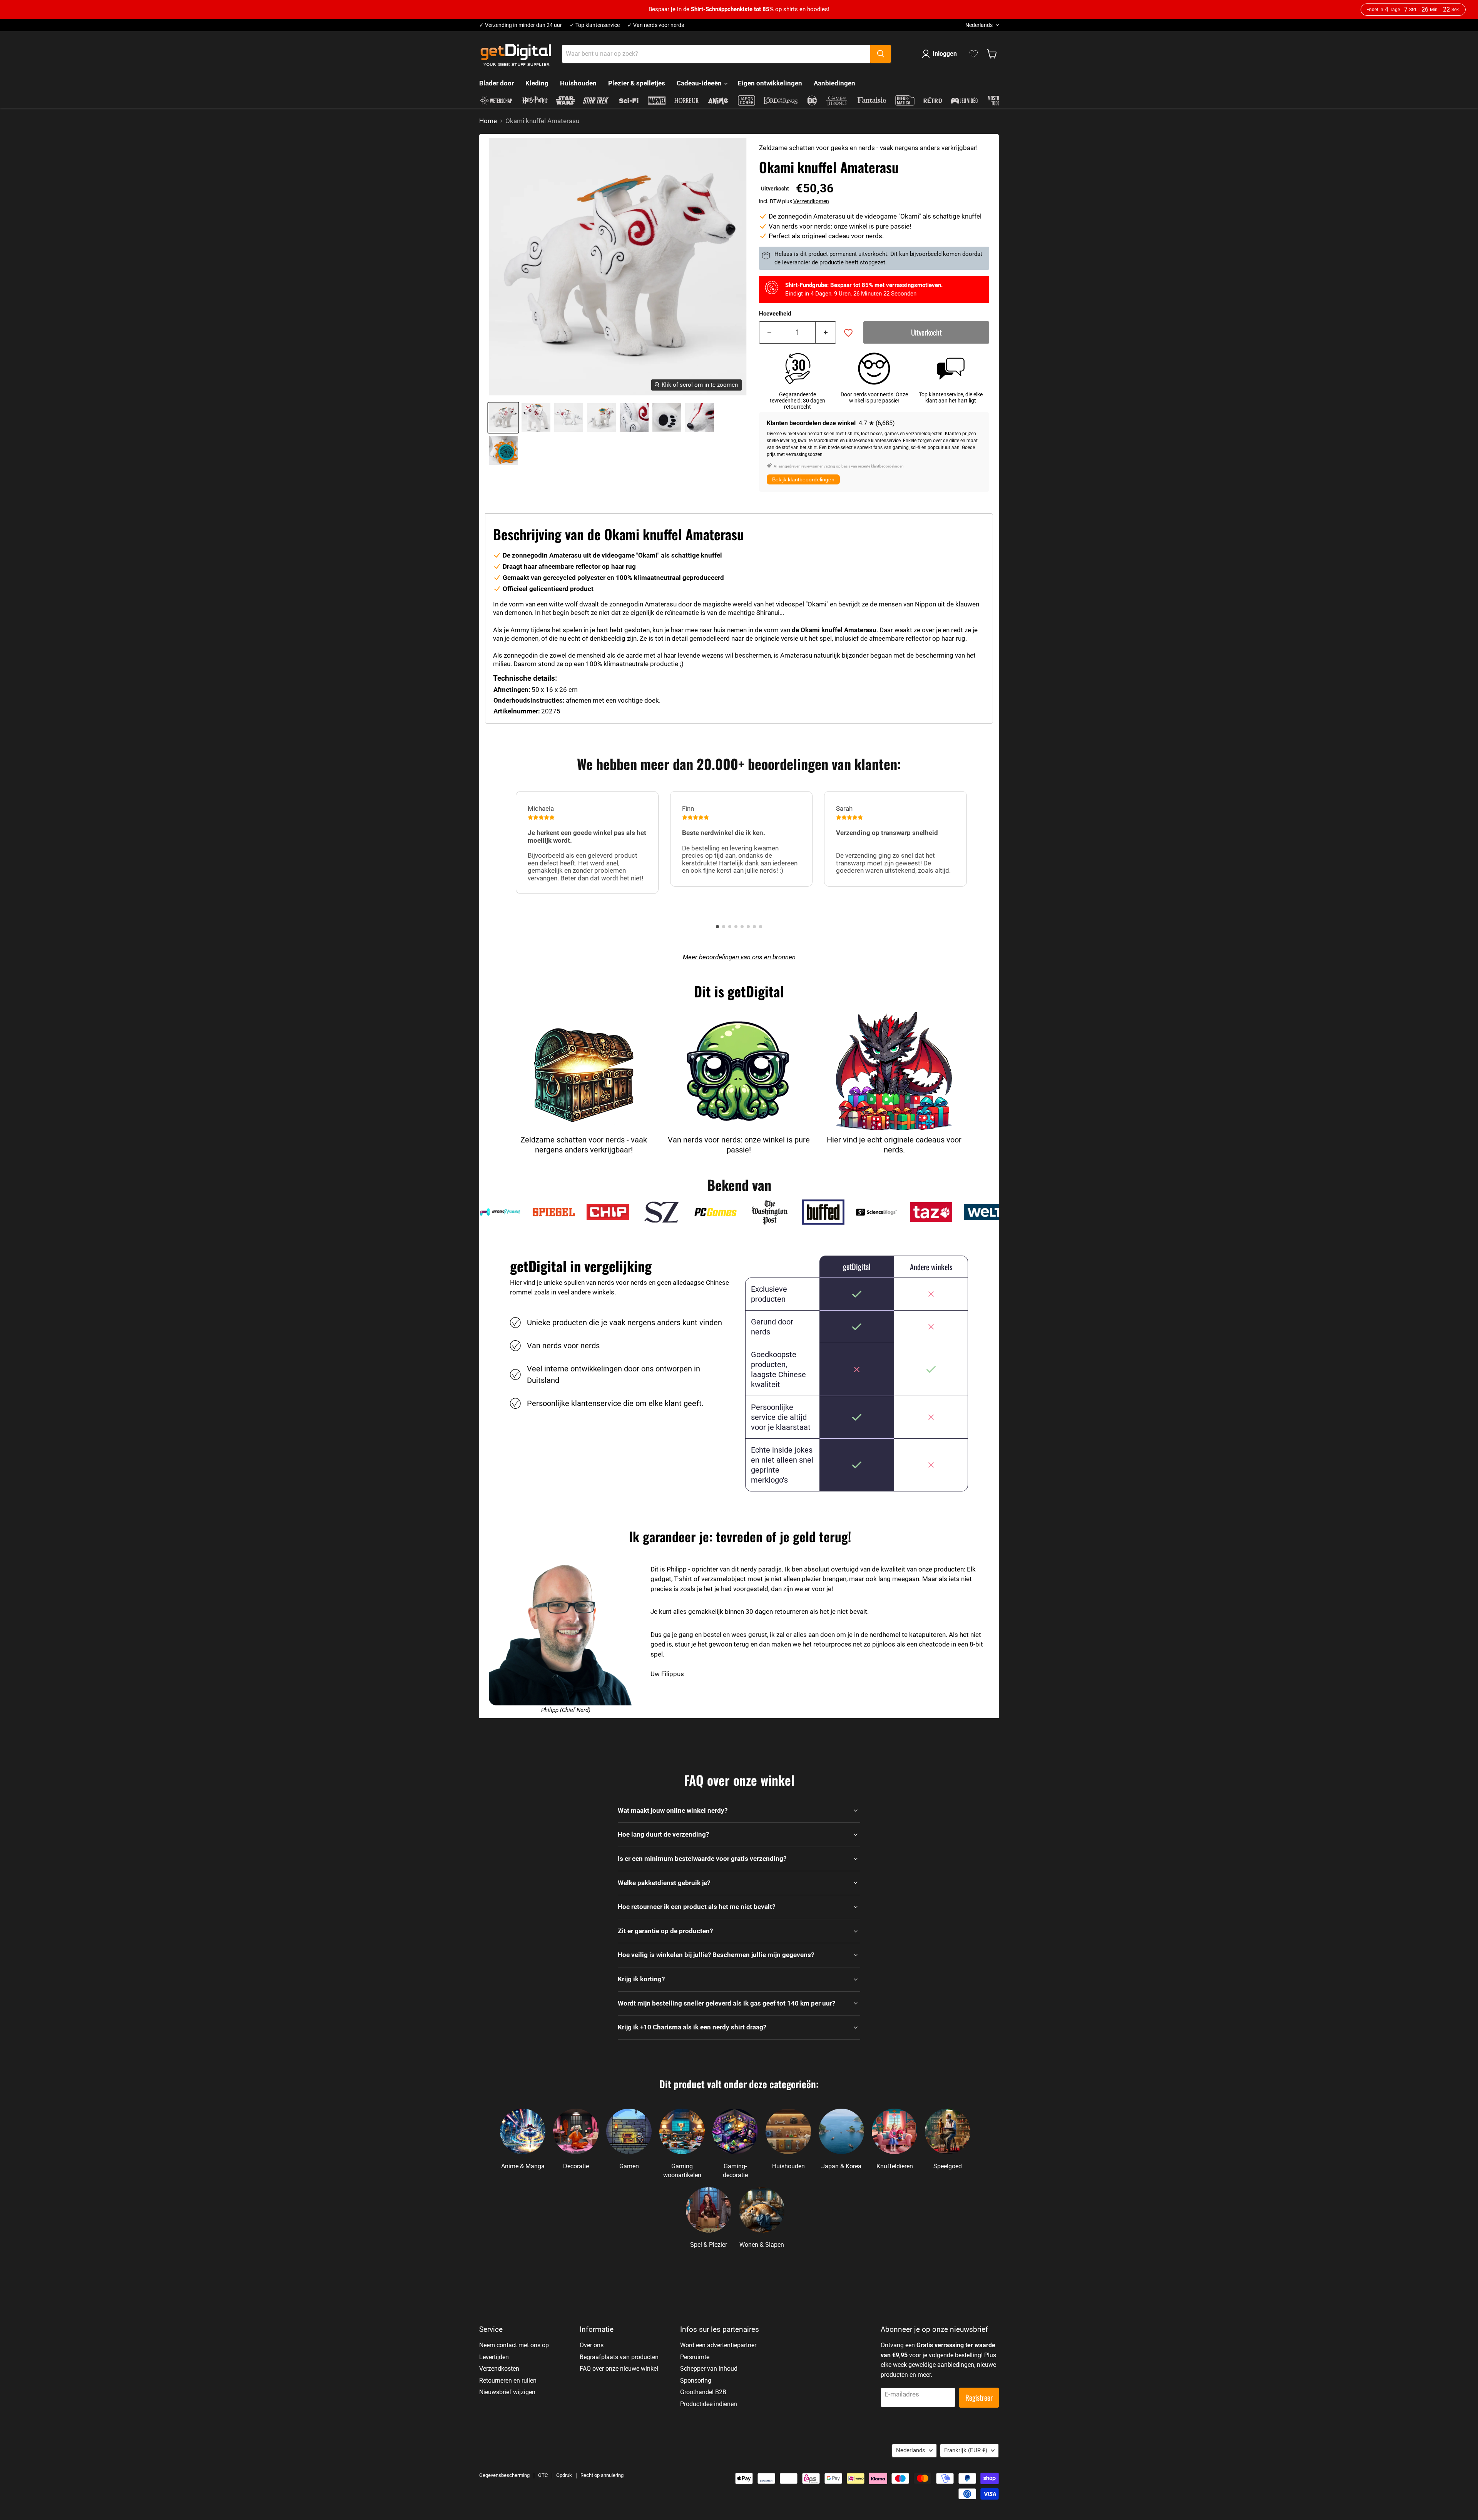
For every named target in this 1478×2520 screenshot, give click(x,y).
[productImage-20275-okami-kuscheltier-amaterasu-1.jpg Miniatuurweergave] (536, 418)
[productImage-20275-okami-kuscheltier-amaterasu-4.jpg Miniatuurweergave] (634, 418)
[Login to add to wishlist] (848, 333)
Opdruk (564, 2475)
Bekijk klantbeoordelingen (803, 479)
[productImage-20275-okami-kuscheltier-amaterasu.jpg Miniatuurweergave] (503, 418)
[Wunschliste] (974, 54)
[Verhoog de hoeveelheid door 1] (826, 332)
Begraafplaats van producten (619, 2357)
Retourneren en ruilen (508, 2381)
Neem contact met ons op (514, 2345)
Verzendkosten (811, 201)
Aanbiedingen (834, 83)
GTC (543, 2475)
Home (488, 121)
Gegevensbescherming (504, 2475)
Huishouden (578, 83)
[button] (717, 927)
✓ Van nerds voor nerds (656, 25)
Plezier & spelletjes (637, 83)
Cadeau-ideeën (700, 83)
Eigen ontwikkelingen (770, 83)
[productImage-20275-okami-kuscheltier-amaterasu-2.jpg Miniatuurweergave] (569, 418)
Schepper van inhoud (709, 2369)
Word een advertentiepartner (718, 2345)
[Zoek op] (881, 54)
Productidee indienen (709, 2404)
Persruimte (695, 2357)
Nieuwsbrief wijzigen (507, 2392)
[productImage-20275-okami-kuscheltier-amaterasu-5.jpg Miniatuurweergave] (667, 418)
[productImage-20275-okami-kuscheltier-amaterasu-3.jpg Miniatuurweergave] (601, 418)
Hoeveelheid (775, 314)
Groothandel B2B (703, 2392)
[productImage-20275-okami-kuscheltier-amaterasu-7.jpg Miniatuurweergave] (503, 450)
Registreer (979, 2397)
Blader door (497, 83)
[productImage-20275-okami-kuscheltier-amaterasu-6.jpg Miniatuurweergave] (700, 418)
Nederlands (979, 25)
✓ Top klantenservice (595, 25)
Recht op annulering (602, 2475)
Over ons (592, 2345)
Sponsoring (696, 2381)
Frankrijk (966, 2450)
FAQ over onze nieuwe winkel (619, 2369)
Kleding (537, 83)
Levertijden (494, 2357)
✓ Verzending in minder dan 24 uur (521, 25)
